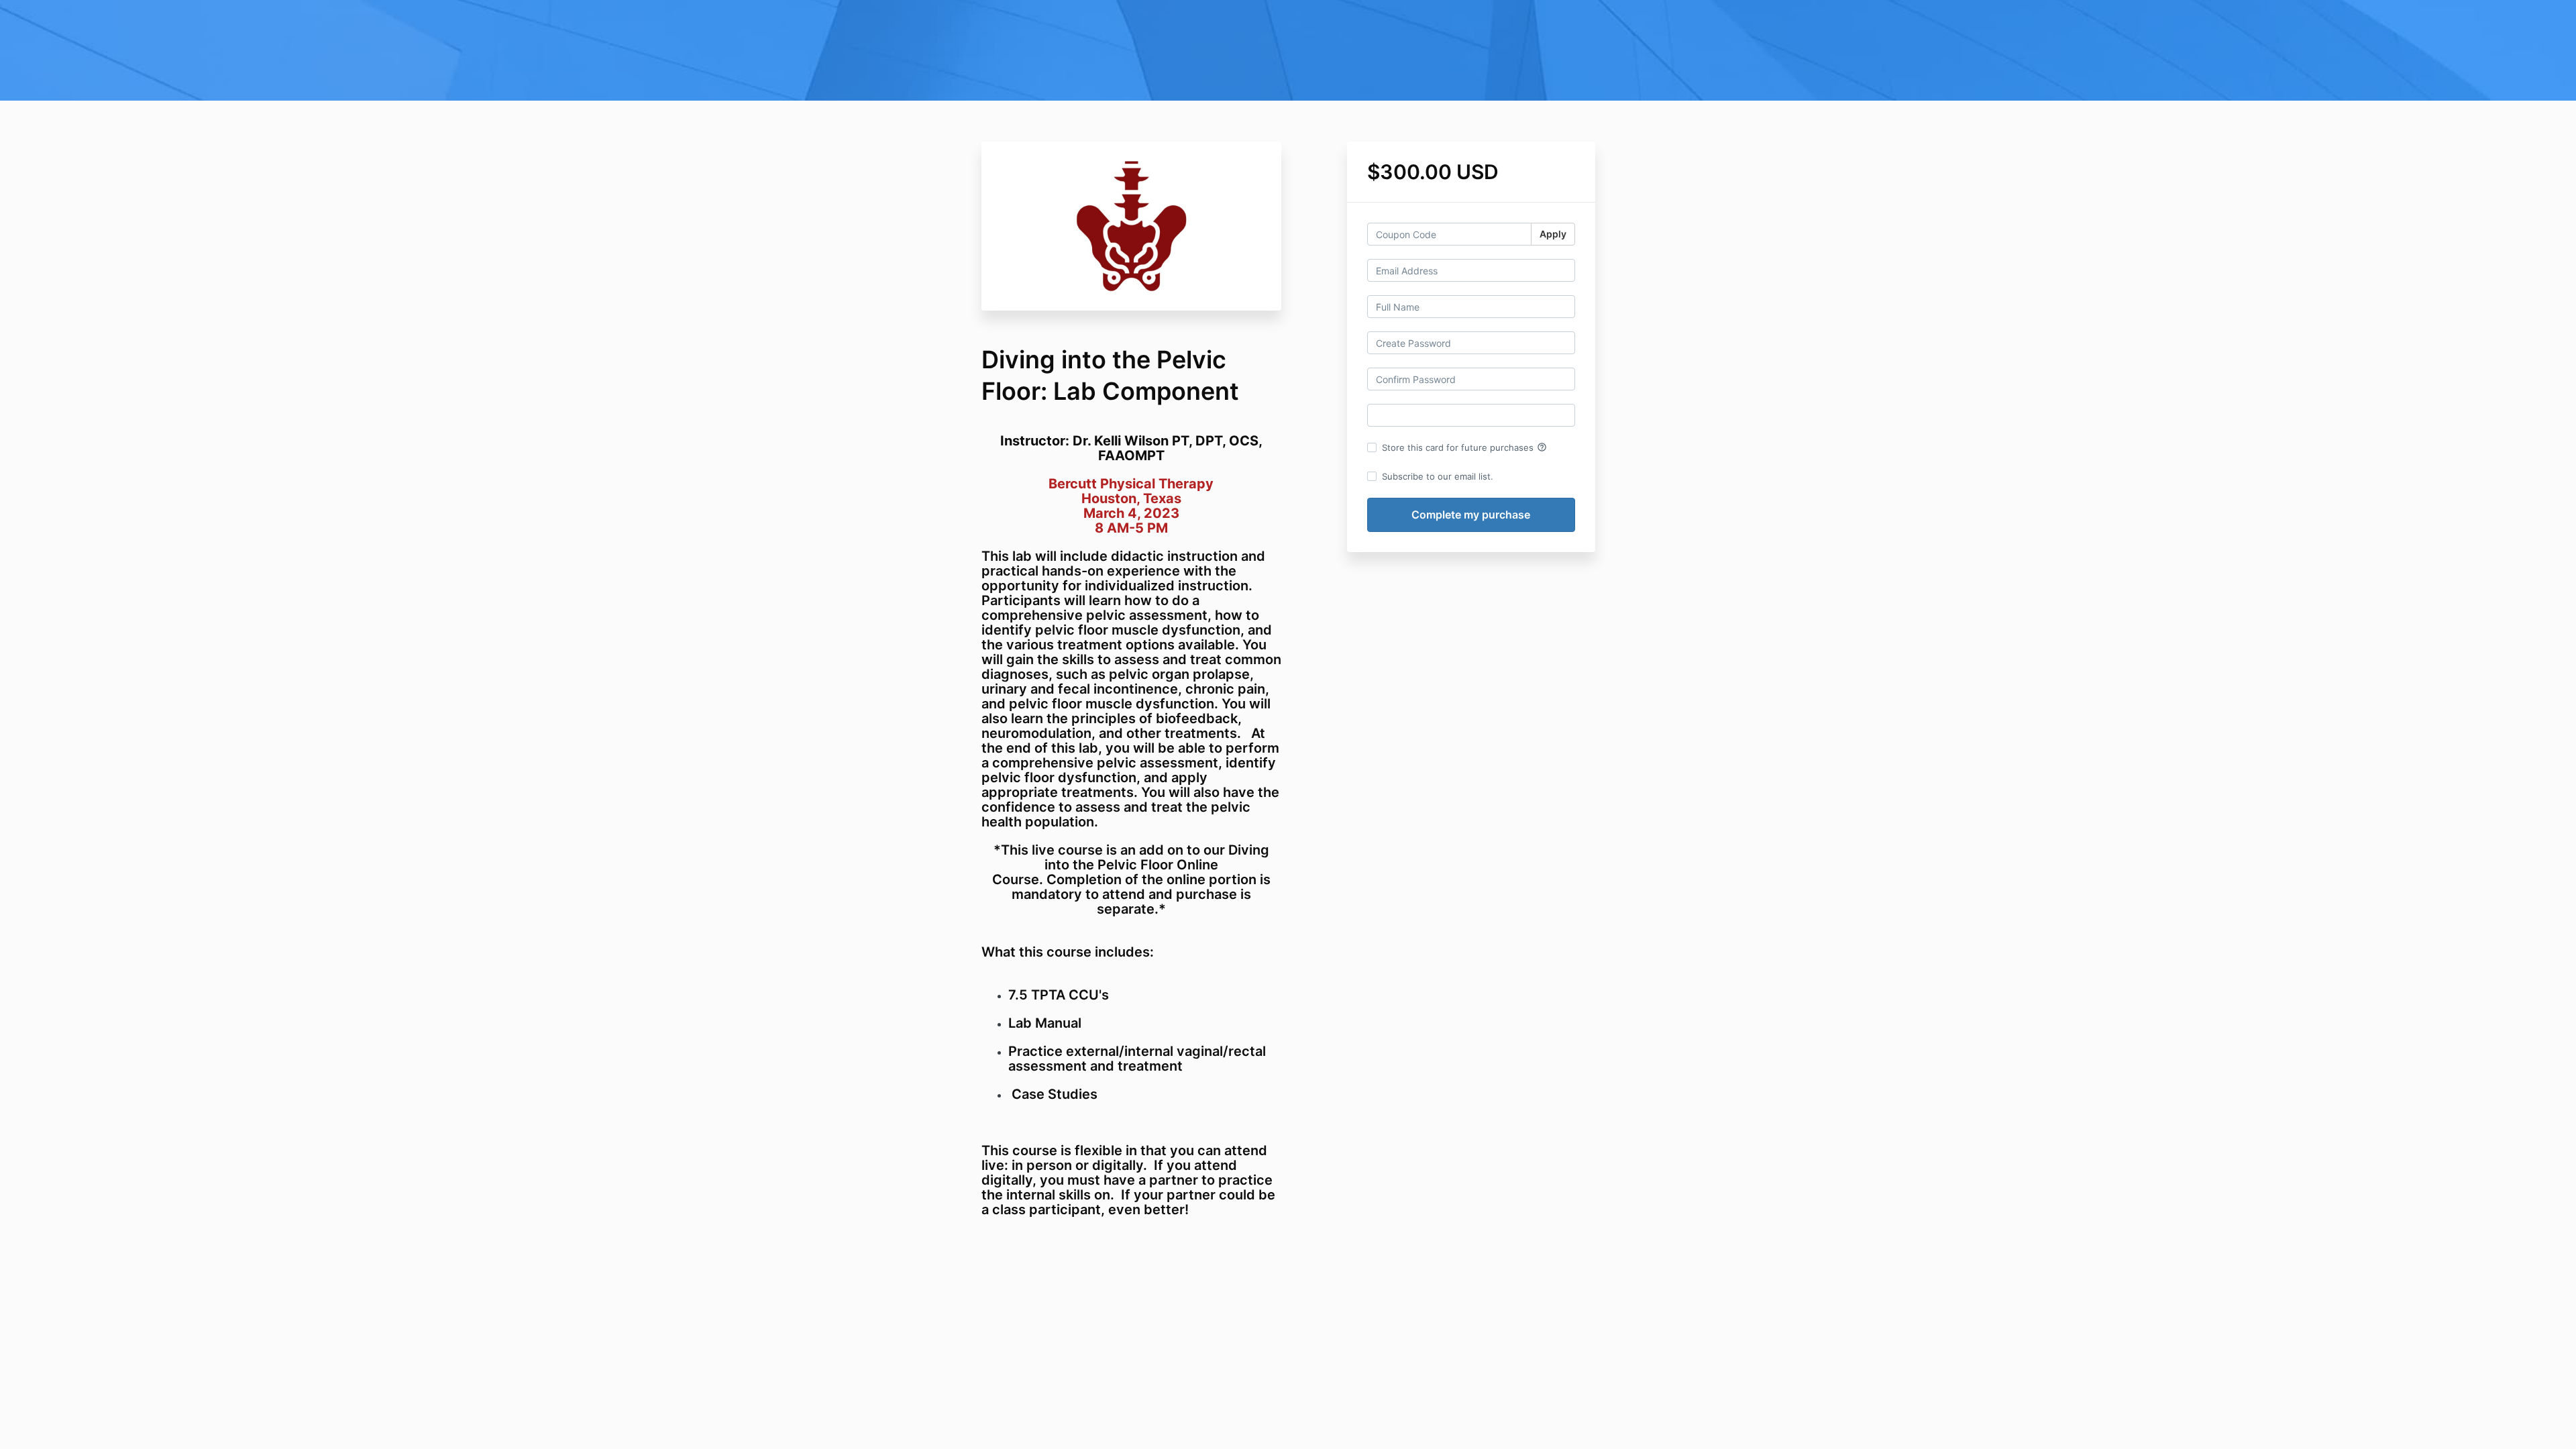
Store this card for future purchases (1464, 447)
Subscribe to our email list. (1438, 476)
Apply (1553, 234)
